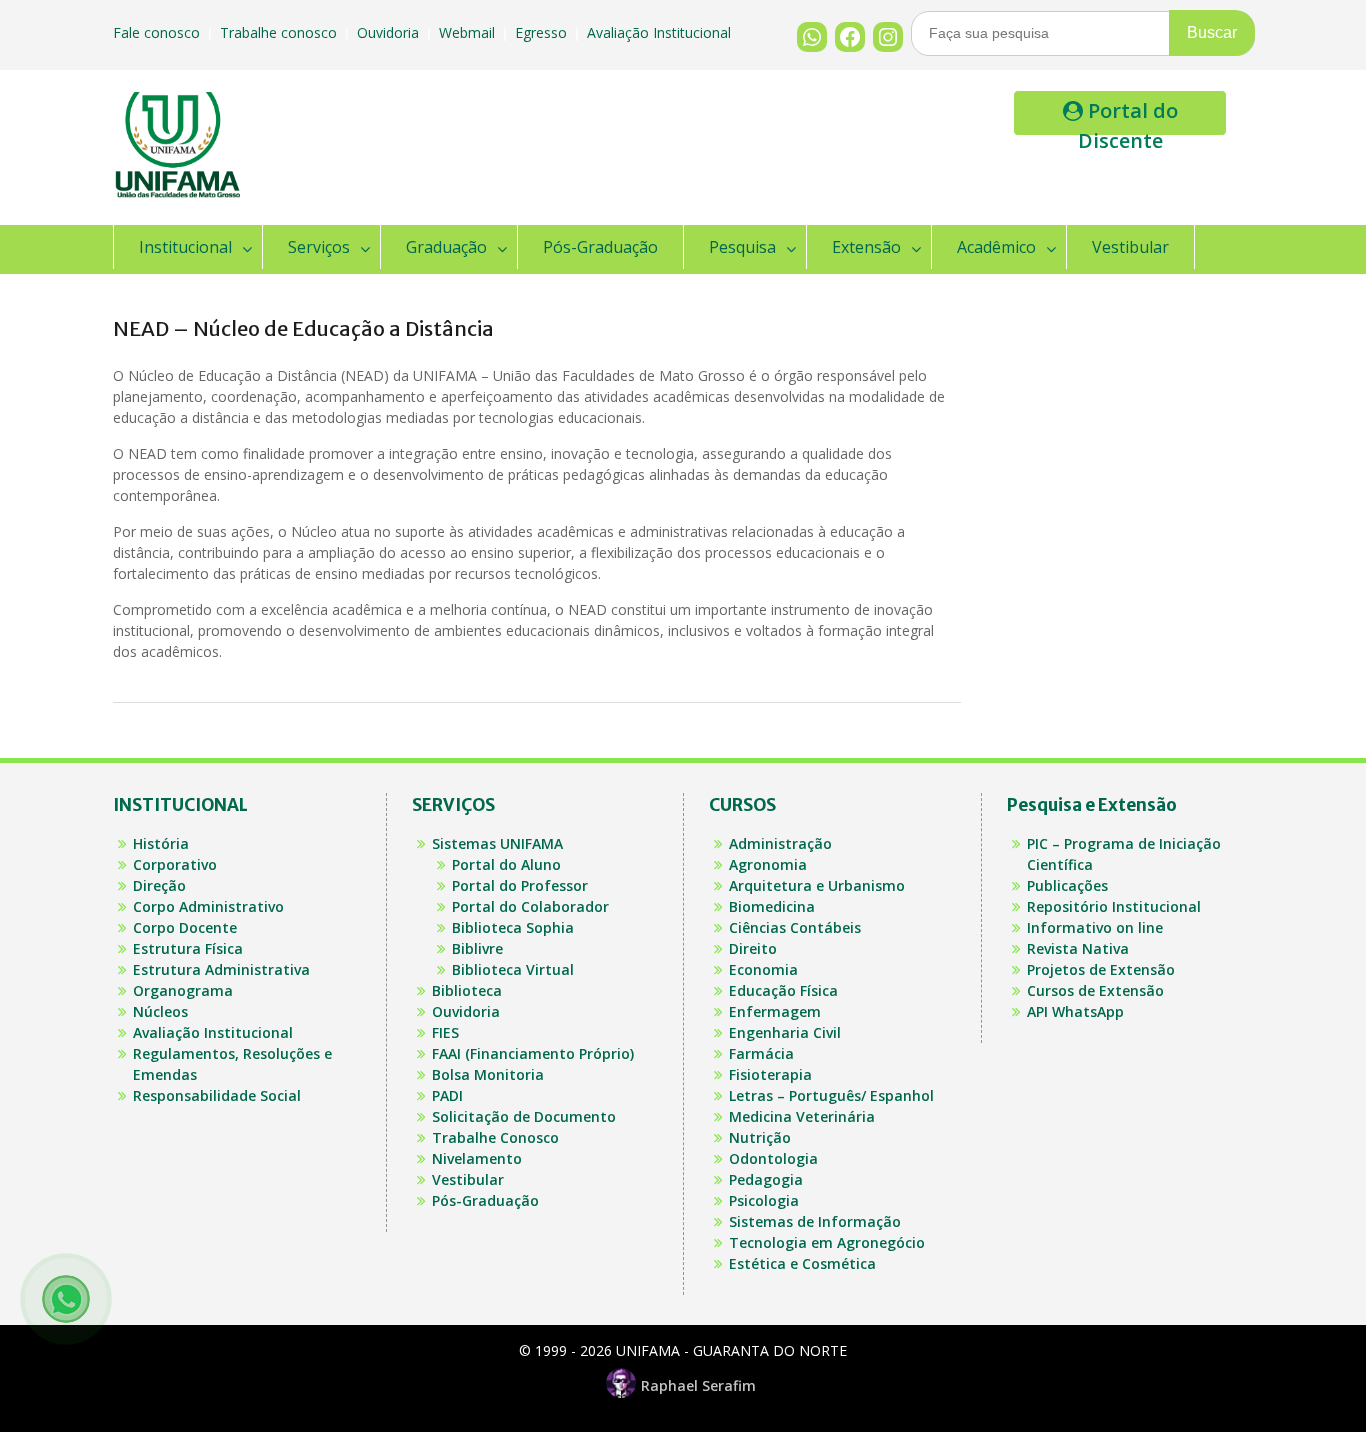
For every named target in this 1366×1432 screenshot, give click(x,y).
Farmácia (761, 1053)
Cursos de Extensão (1095, 990)
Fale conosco (158, 32)
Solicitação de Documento (524, 1116)
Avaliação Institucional (661, 32)
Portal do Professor (520, 885)
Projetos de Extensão (1101, 969)
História (161, 843)
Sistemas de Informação (815, 1221)
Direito (753, 948)
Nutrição (760, 1137)
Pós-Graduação (600, 247)
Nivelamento (477, 1158)
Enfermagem (775, 1011)
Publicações (1067, 885)
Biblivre (477, 948)
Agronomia (768, 864)
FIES (445, 1032)
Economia (763, 969)
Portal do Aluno (506, 864)
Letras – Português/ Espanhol (831, 1095)
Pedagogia (766, 1179)
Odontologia (773, 1158)
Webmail (469, 32)
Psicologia (764, 1200)
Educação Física (783, 990)
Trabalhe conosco (280, 32)
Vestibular (1130, 247)
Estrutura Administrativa (221, 969)
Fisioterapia (770, 1074)
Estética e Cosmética (802, 1263)
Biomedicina (772, 906)
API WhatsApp (1075, 1011)
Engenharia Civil (785, 1032)
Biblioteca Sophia (513, 927)
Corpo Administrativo (208, 906)
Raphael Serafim (698, 1385)
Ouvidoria (390, 32)
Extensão (866, 247)
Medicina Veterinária (802, 1116)
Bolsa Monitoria (488, 1074)
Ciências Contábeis (795, 927)
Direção (159, 885)
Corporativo (175, 864)
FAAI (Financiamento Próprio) (533, 1053)
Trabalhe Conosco (495, 1137)
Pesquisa (742, 247)
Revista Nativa (1078, 948)
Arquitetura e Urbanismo (817, 885)
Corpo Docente (185, 927)
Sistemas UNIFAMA (497, 843)
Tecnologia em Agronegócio (827, 1242)
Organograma (183, 990)
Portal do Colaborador (530, 906)
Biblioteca (467, 990)
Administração (780, 843)
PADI (447, 1095)
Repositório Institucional (1114, 906)
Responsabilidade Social (217, 1095)
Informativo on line (1095, 927)
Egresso (543, 32)
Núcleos (160, 1011)
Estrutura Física (188, 948)
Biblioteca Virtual (513, 969)
